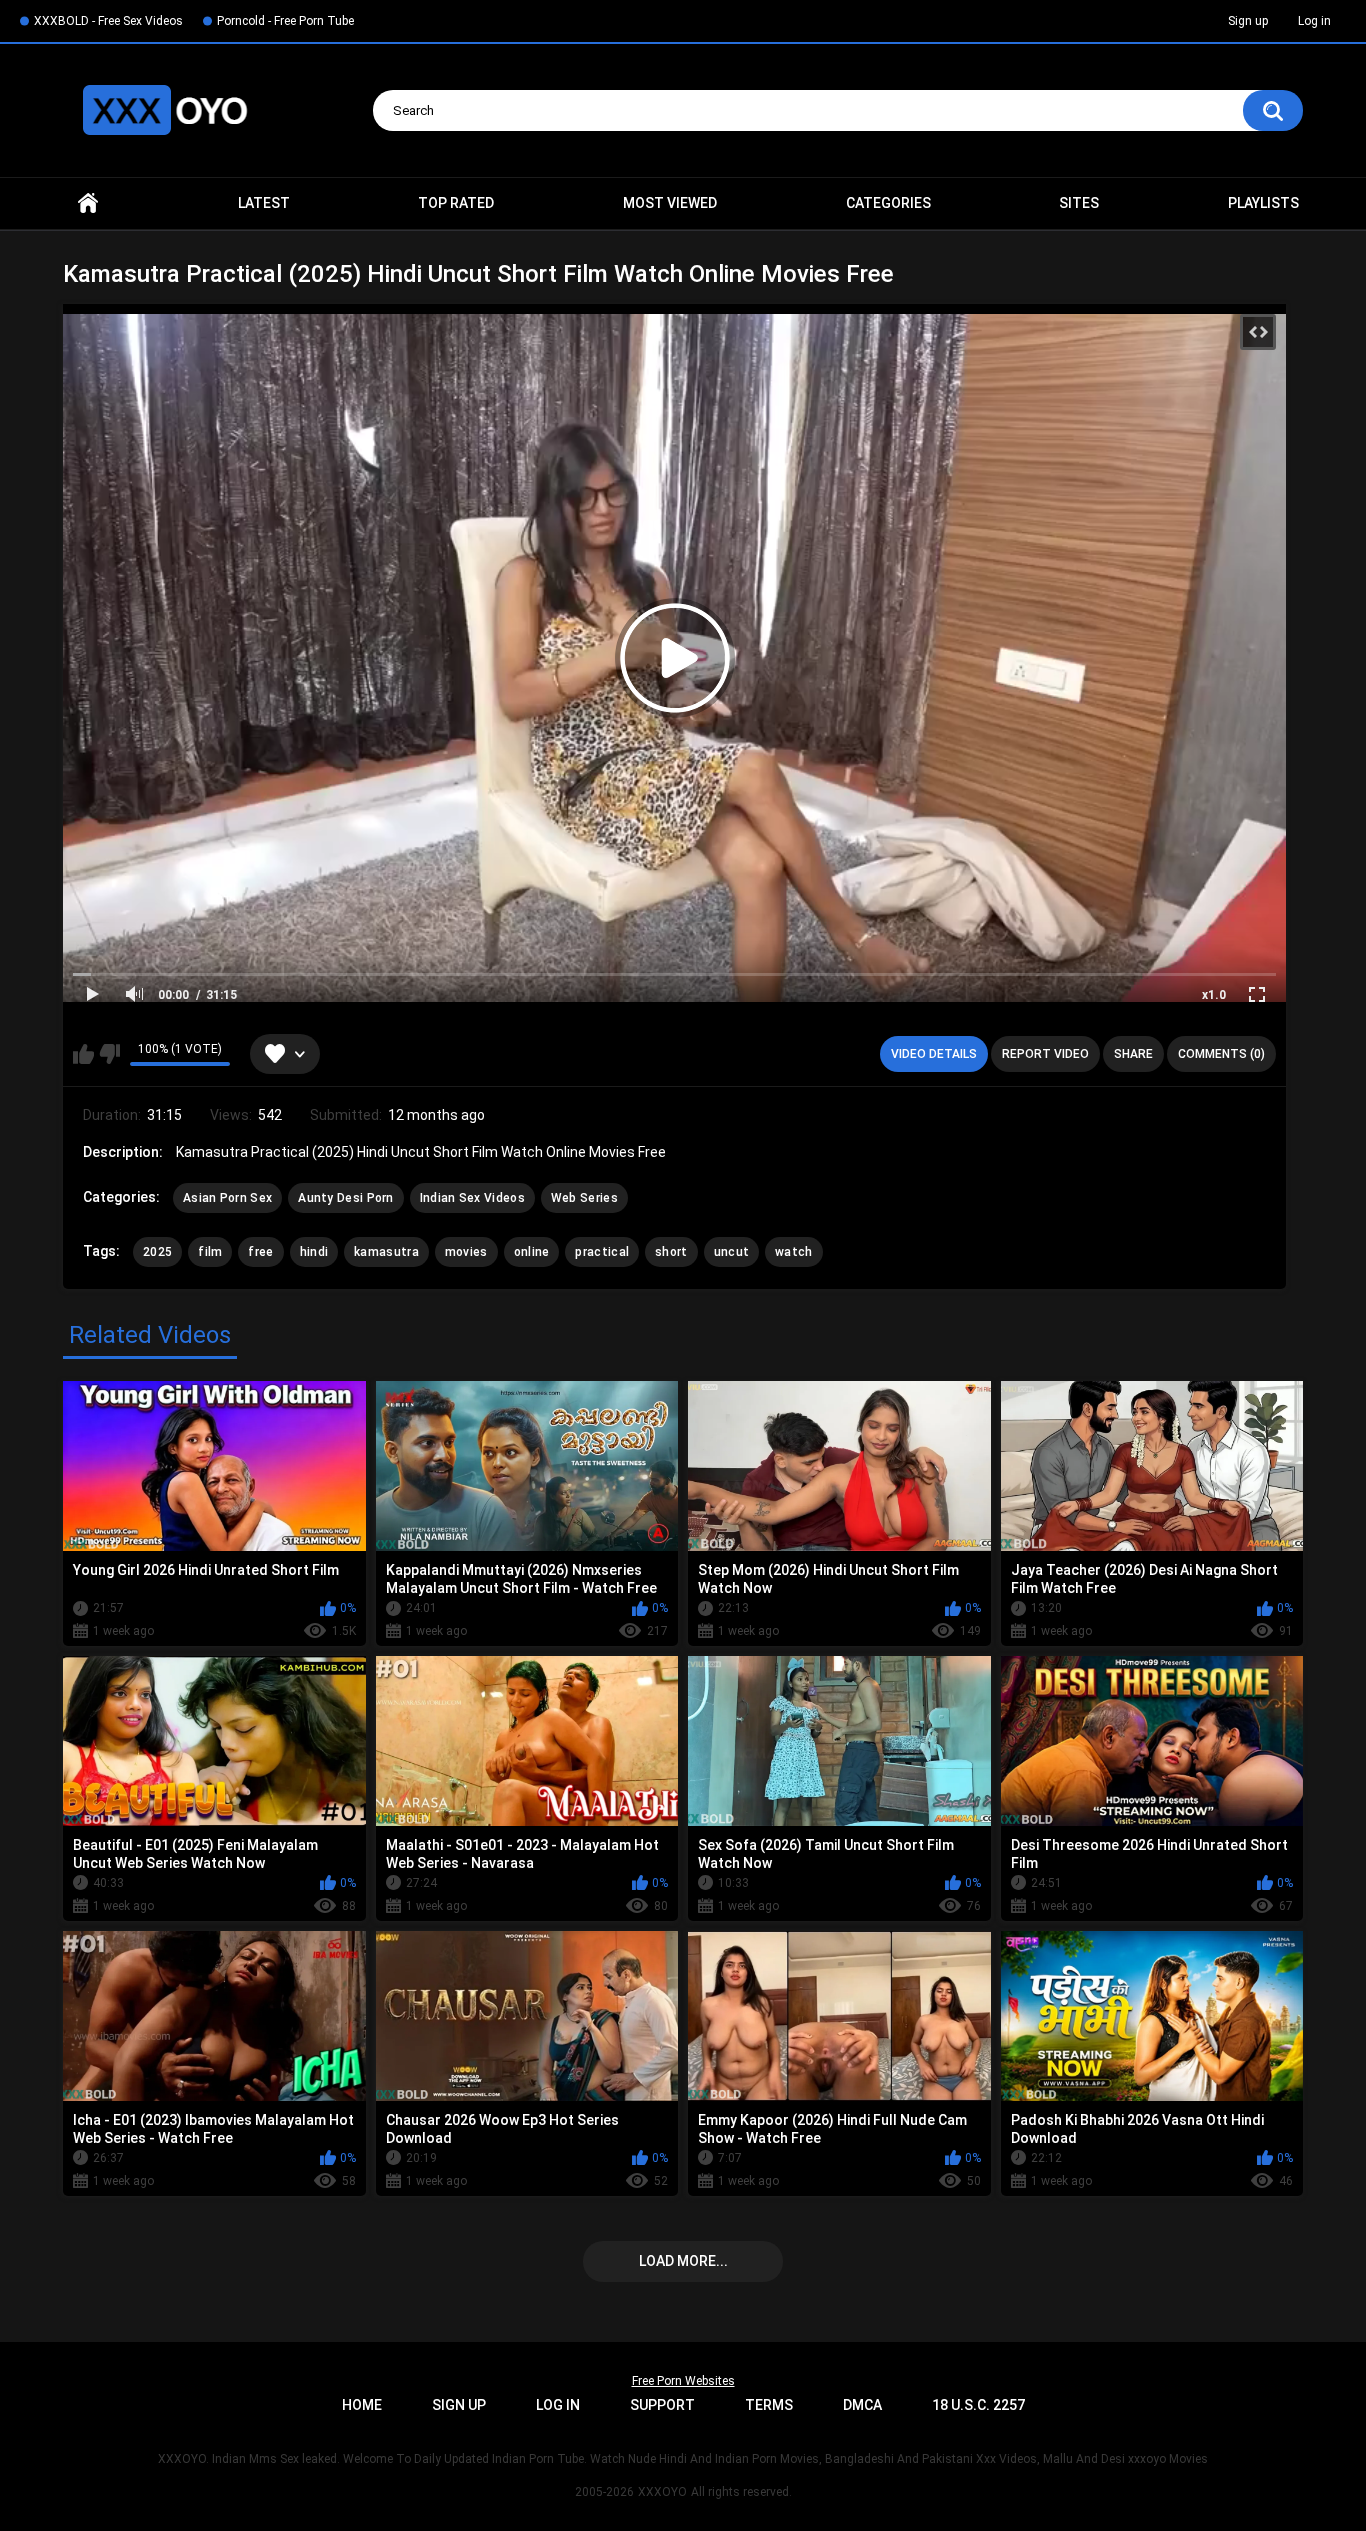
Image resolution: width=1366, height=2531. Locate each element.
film (210, 1252)
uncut (732, 1252)
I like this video (83, 1054)
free (260, 1252)
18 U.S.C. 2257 (978, 2405)
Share (1133, 1054)
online (532, 1252)
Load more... (683, 2261)
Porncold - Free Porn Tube (285, 21)
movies (466, 1252)
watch (794, 1252)
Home (88, 203)
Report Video (1045, 1054)
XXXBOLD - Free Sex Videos (108, 21)
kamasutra (386, 1252)
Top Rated (456, 203)
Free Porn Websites (683, 2381)
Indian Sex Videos (472, 1198)
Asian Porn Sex (227, 1198)
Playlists (1263, 203)
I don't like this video (109, 1054)
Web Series (584, 1198)
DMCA (862, 2405)
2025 (157, 1252)
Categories (888, 203)
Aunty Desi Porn (346, 1198)
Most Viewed (670, 203)
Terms (769, 2405)
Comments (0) (1221, 1054)
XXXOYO (662, 2492)
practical (602, 1252)
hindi (314, 1252)
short (671, 1252)
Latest (264, 203)
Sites (1079, 203)
